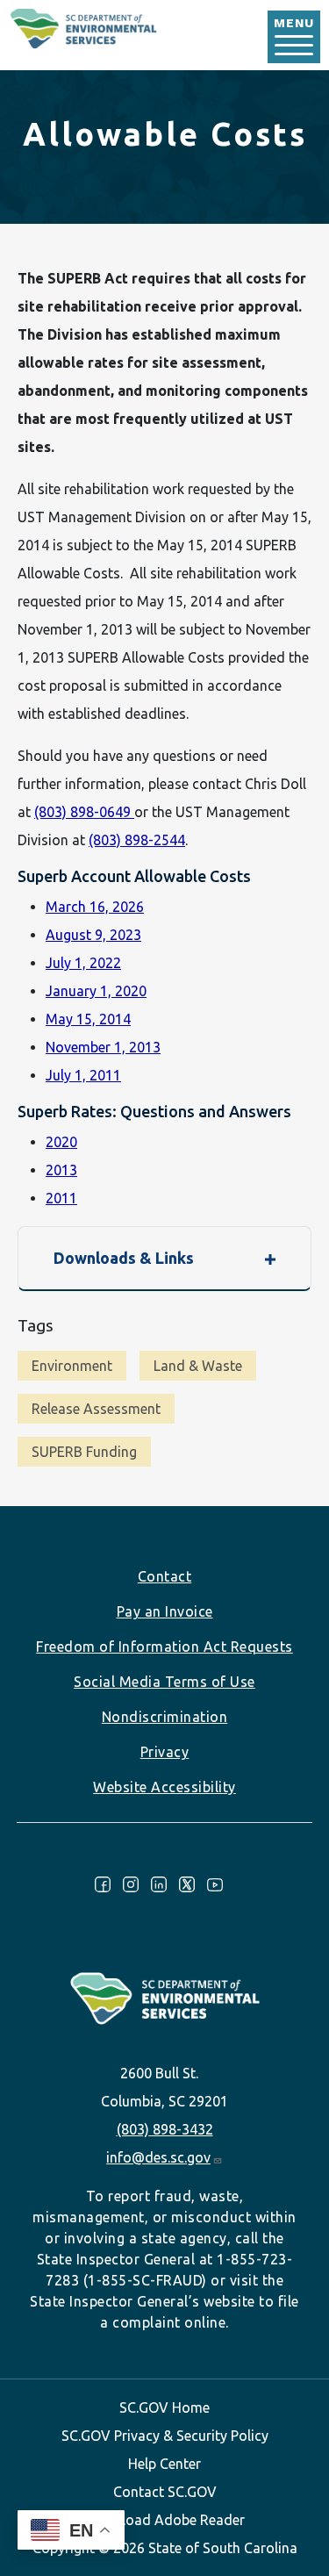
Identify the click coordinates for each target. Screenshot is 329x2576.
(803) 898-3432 (165, 2129)
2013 (61, 1170)
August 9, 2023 (93, 935)
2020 (61, 1142)
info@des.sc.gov (158, 2157)
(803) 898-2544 (137, 840)
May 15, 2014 (88, 1019)
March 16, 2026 (95, 907)
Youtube (215, 1884)
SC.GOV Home (164, 2407)
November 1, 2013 (103, 1047)
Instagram (131, 1884)
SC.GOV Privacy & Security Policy (165, 2436)
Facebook (103, 1884)
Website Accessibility (164, 1787)
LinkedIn (159, 1884)
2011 (61, 1198)
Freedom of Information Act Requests (164, 1647)
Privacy (165, 1752)
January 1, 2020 (96, 991)
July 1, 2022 (83, 963)
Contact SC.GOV (165, 2492)
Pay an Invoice (165, 1611)
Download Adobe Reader (165, 2520)
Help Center (164, 2464)
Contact (165, 1576)
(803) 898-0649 (84, 812)
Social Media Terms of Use (164, 1682)
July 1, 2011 (83, 1075)
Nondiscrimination (165, 1717)
